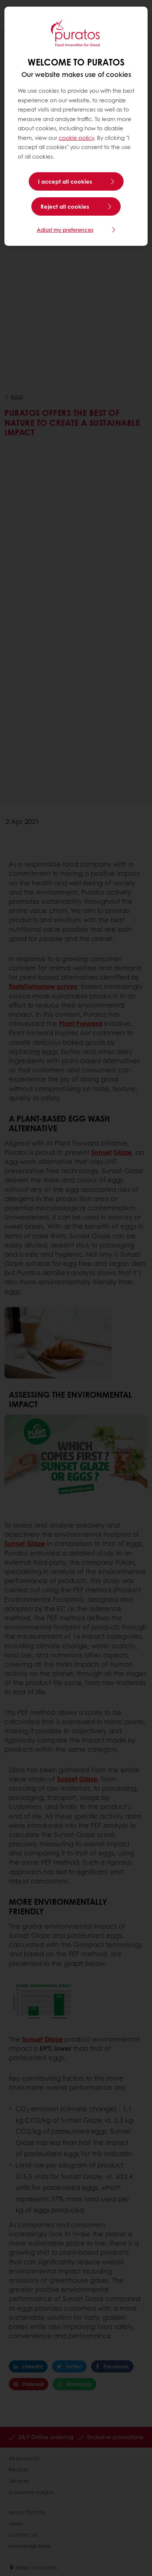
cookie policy (76, 138)
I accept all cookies (65, 181)
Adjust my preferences (65, 230)
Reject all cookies (65, 206)
